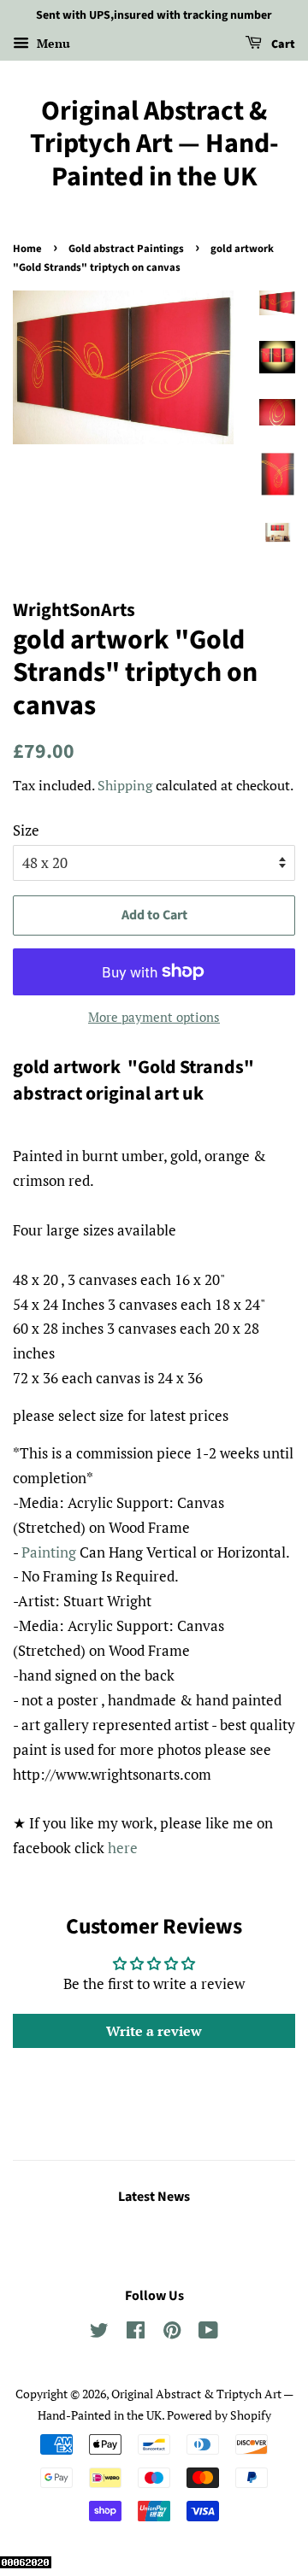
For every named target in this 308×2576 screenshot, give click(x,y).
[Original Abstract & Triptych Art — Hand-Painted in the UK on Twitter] (99, 2333)
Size (26, 830)
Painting (49, 1552)
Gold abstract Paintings (126, 249)
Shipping (125, 785)
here (123, 1848)
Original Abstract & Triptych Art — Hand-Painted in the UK (154, 144)
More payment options (154, 1017)
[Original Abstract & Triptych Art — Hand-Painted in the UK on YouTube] (208, 2333)
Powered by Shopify (219, 2415)
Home (27, 249)
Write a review (154, 2031)
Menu (52, 43)
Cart (282, 44)
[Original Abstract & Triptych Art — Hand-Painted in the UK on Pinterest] (172, 2333)
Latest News (154, 2197)
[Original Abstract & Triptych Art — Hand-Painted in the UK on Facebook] (136, 2333)
